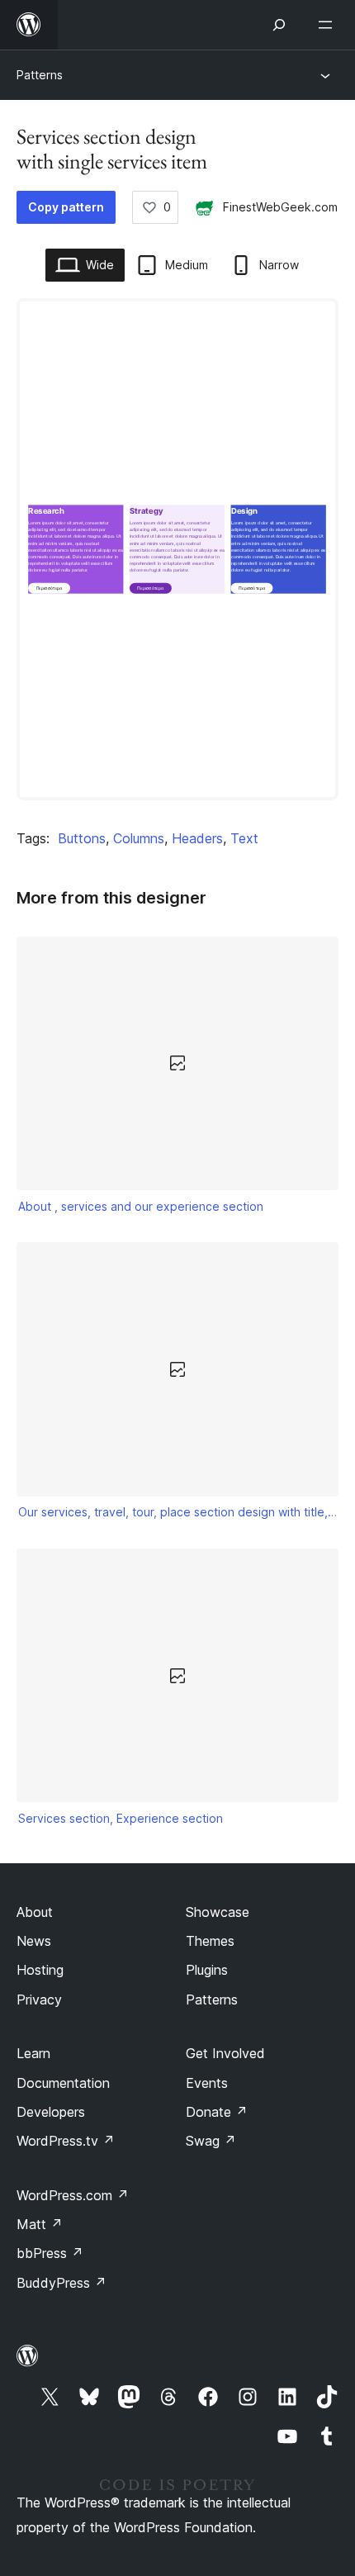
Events (207, 2083)
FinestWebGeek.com (280, 207)
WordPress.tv (66, 2141)
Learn (33, 2053)
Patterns (40, 75)
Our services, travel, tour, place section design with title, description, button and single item (178, 1512)
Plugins (207, 1970)
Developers (51, 2112)
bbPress (50, 2253)
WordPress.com (73, 2195)
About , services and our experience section (141, 1206)
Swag (211, 2141)
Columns (139, 838)
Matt (40, 2224)
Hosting (40, 1970)
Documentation (63, 2083)
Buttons (82, 838)
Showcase (218, 1912)
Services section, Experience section (121, 1818)
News (34, 1941)
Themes (210, 1941)
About (35, 1912)
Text (244, 838)
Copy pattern (66, 207)
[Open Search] (279, 25)
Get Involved (225, 2053)
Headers (197, 838)
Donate (217, 2112)
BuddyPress (62, 2283)
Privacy (39, 2000)
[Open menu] (329, 25)
